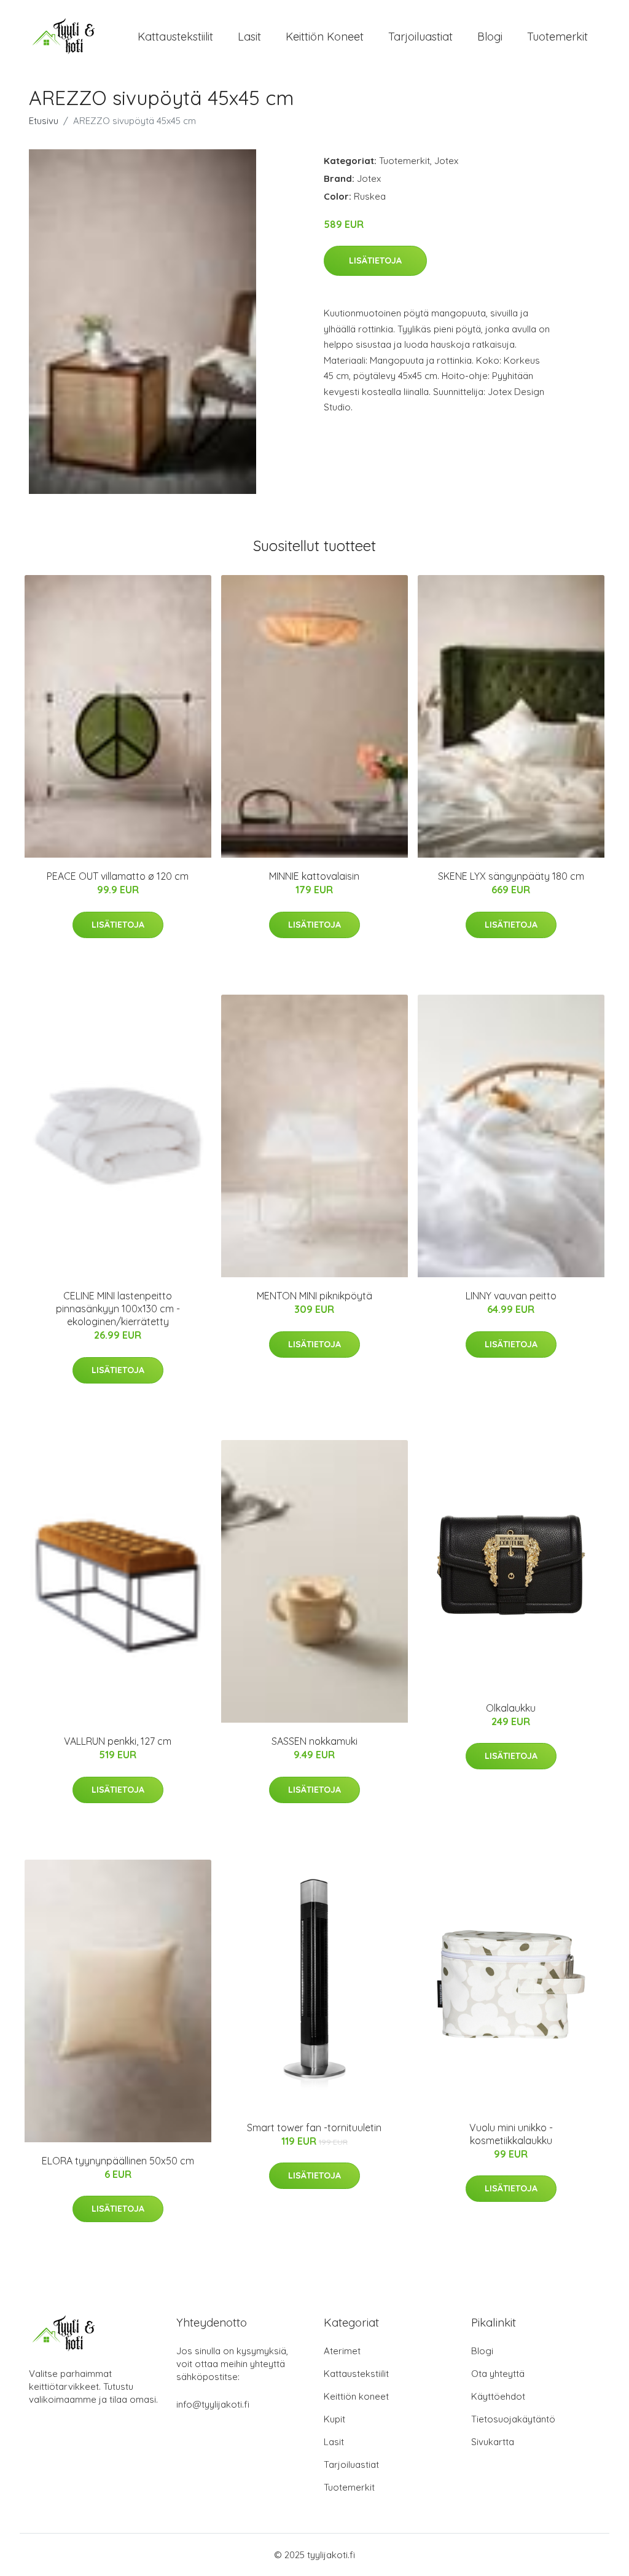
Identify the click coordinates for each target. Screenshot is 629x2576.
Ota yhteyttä (498, 2374)
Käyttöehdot (498, 2396)
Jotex (446, 161)
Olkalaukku (511, 1708)
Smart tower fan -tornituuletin (314, 2128)
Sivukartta (493, 2442)
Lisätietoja (375, 260)
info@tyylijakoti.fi (213, 2404)
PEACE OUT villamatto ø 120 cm (118, 876)
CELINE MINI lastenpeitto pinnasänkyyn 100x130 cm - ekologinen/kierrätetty (118, 1309)
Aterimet (342, 2351)
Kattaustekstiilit (175, 37)
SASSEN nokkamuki (314, 1741)
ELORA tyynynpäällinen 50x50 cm (118, 2161)
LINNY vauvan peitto (511, 1296)
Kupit (334, 2419)
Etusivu (44, 121)
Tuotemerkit (557, 37)
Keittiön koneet (325, 37)
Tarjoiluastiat (420, 37)
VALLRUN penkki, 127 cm (118, 1741)
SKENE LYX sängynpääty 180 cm (511, 876)
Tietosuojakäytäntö (513, 2419)
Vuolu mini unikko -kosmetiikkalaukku (511, 2134)
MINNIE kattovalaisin (314, 876)
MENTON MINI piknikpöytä (314, 1296)
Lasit (249, 37)
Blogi (490, 37)
